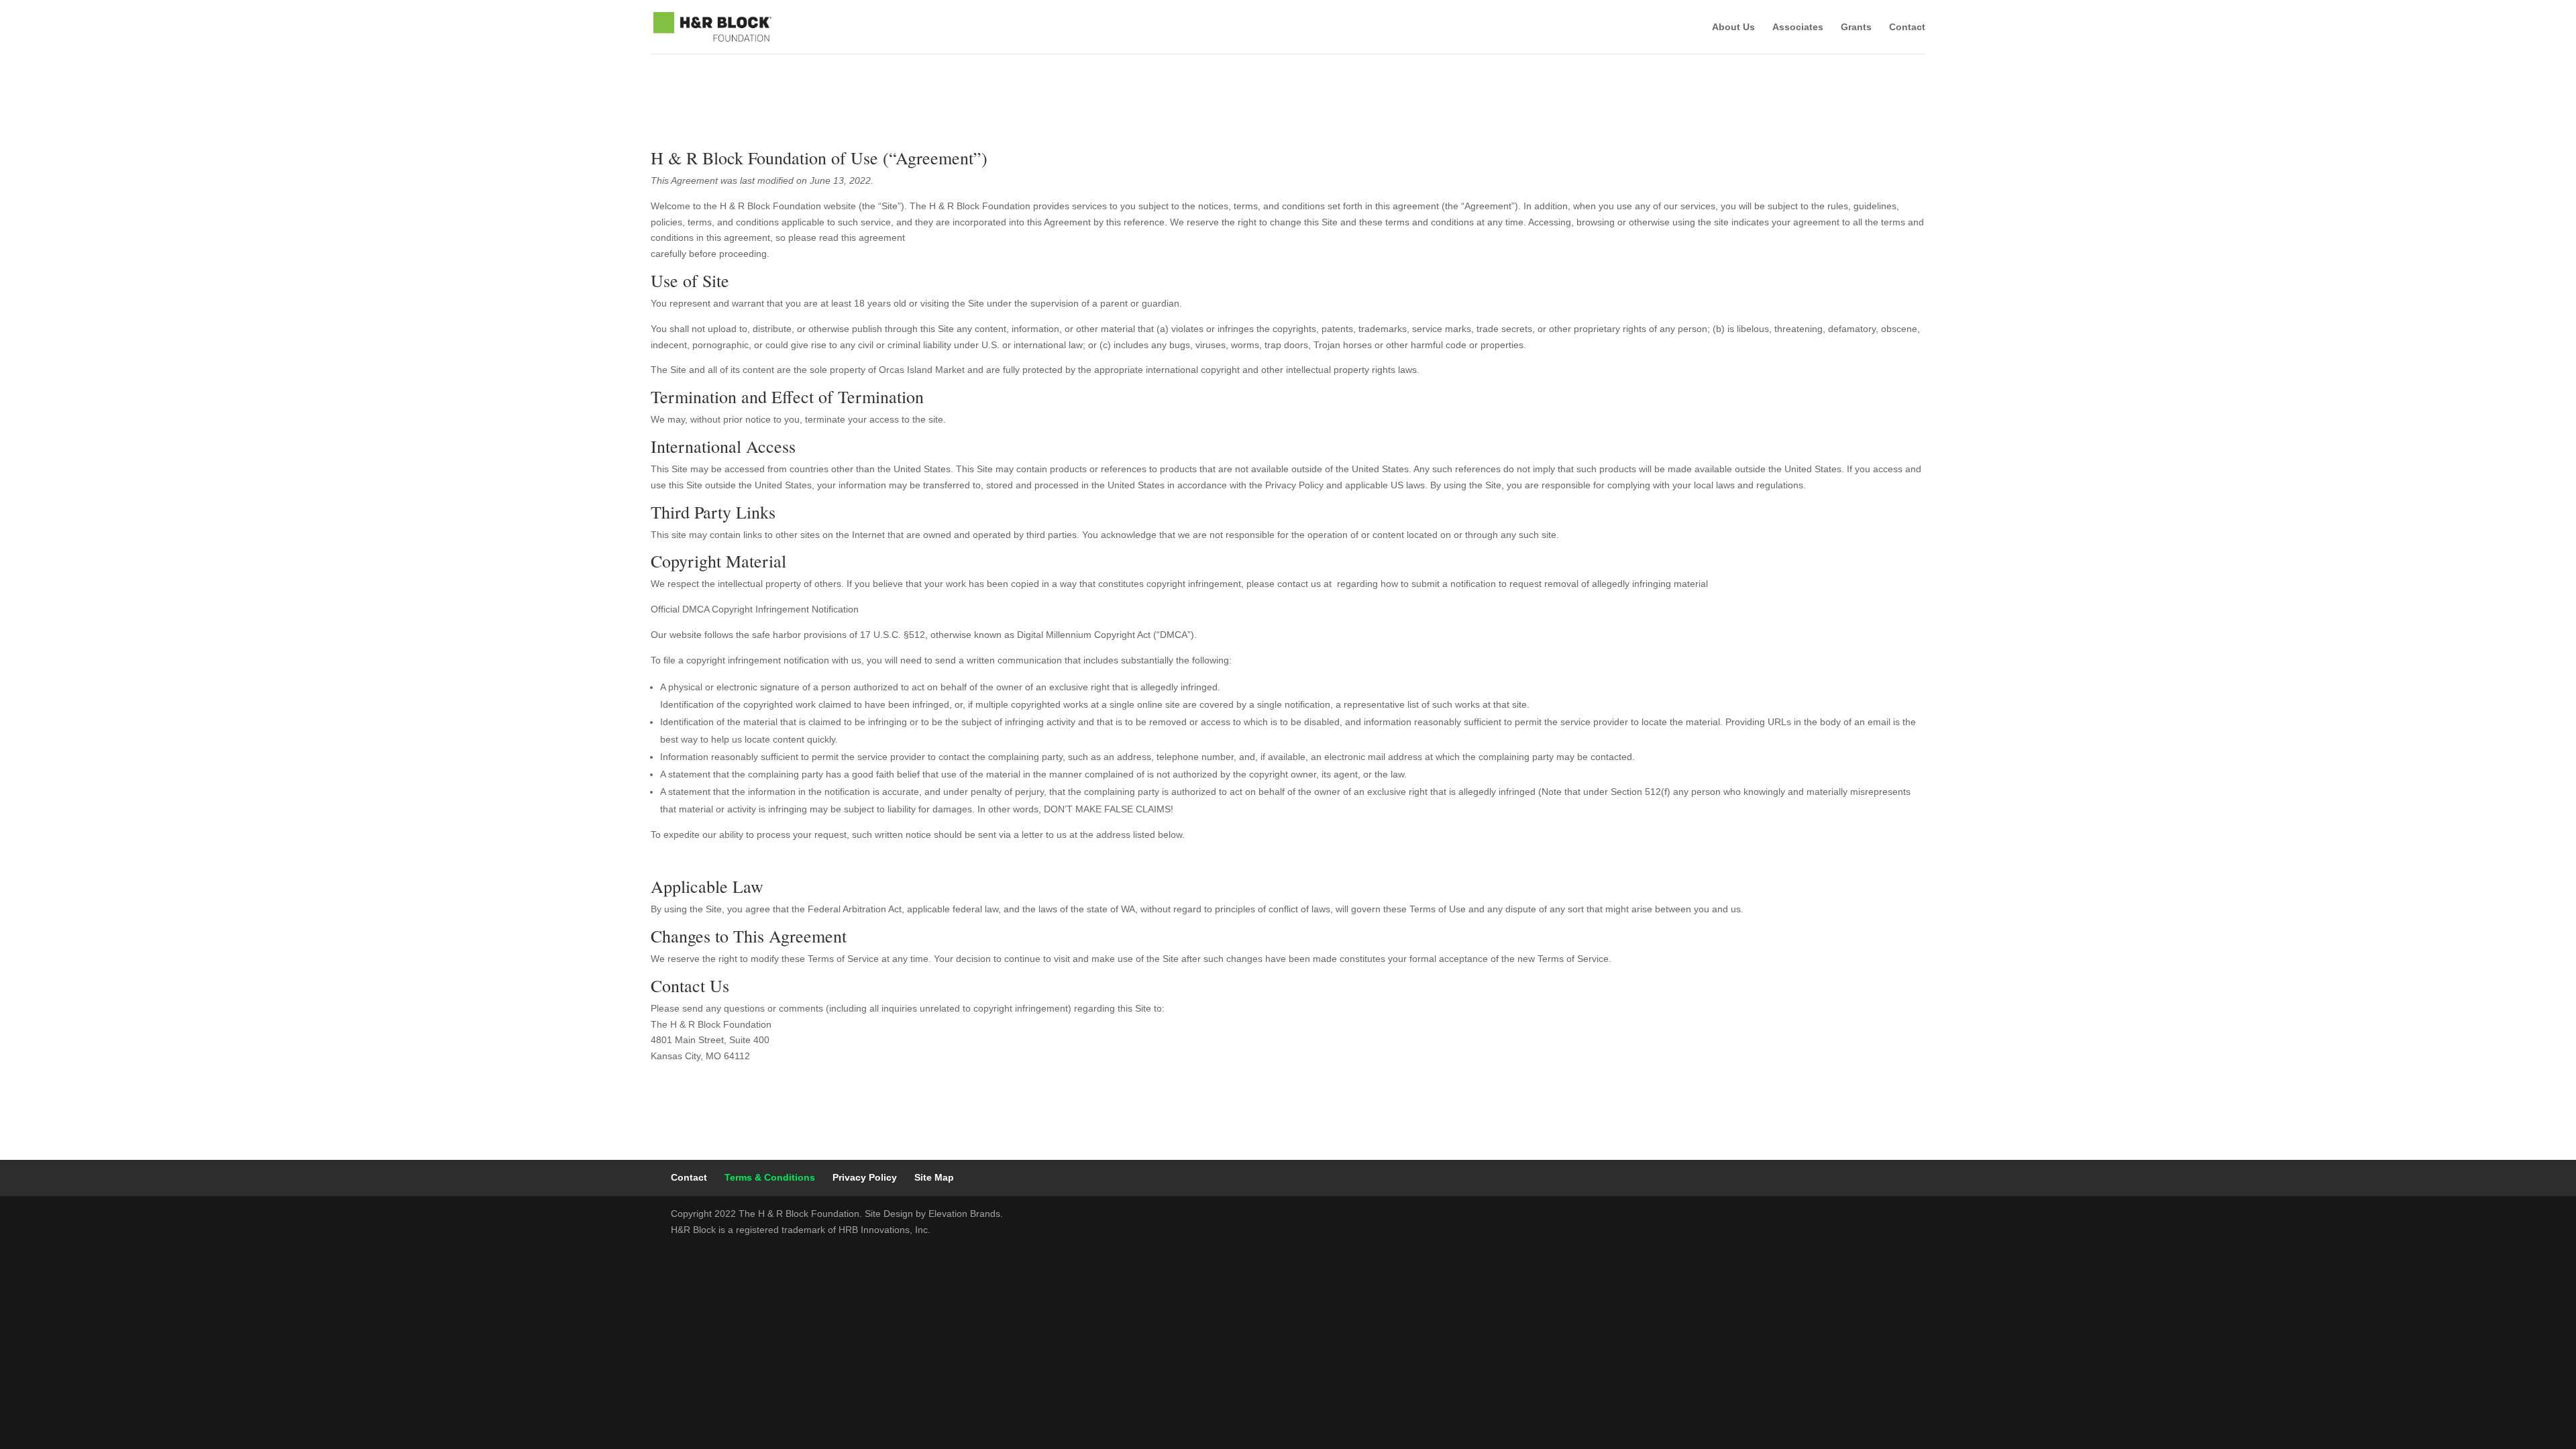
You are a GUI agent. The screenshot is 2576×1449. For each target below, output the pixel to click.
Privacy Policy (865, 1177)
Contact (1907, 27)
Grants (1856, 27)
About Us (1733, 27)
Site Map (934, 1177)
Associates (1798, 27)
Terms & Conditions (770, 1177)
